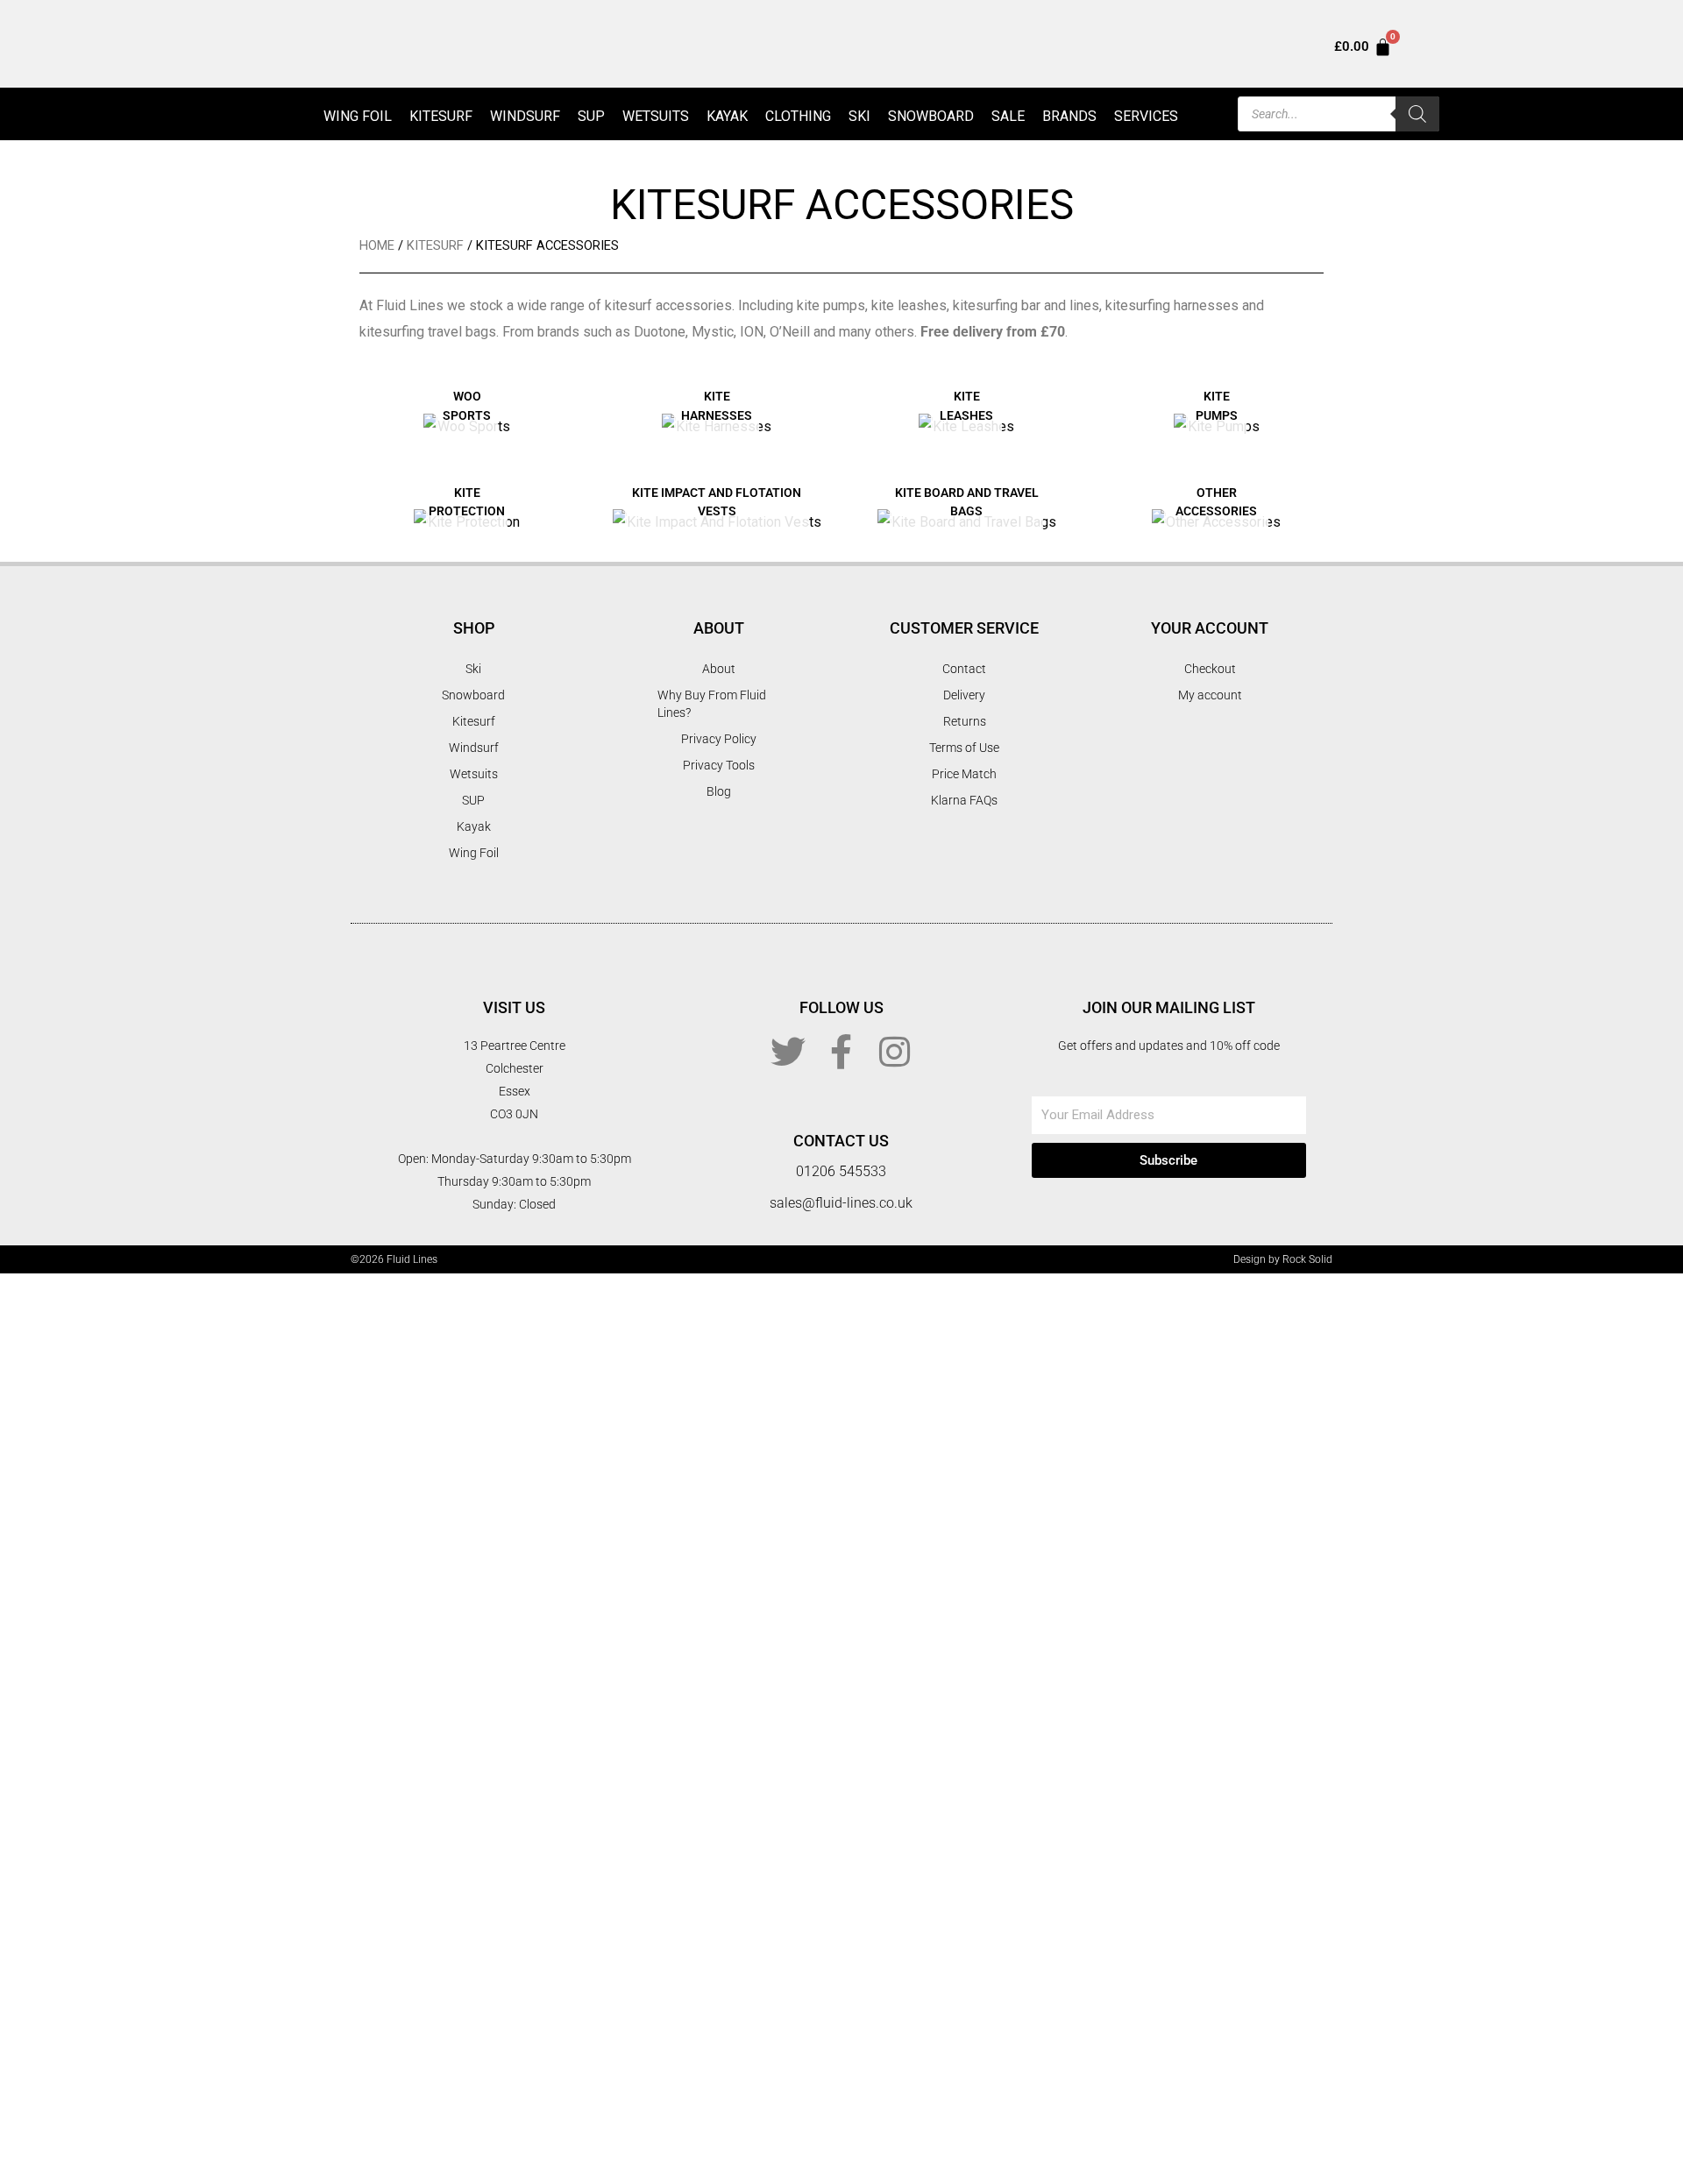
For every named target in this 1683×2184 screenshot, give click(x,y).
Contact (964, 669)
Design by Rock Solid (1283, 1259)
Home (377, 245)
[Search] (1417, 114)
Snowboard (931, 116)
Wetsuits (656, 116)
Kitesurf (441, 116)
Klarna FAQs (964, 800)
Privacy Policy (719, 739)
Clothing (798, 116)
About (719, 669)
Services (1146, 116)
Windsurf (525, 116)
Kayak (727, 116)
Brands (1069, 116)
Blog (719, 791)
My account (1210, 695)
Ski (859, 116)
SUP (591, 116)
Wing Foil (358, 116)
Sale (1008, 116)
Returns (965, 721)
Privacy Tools (719, 765)
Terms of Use (964, 748)
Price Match (964, 774)
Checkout (1210, 669)
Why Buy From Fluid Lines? (712, 704)
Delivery (964, 695)
